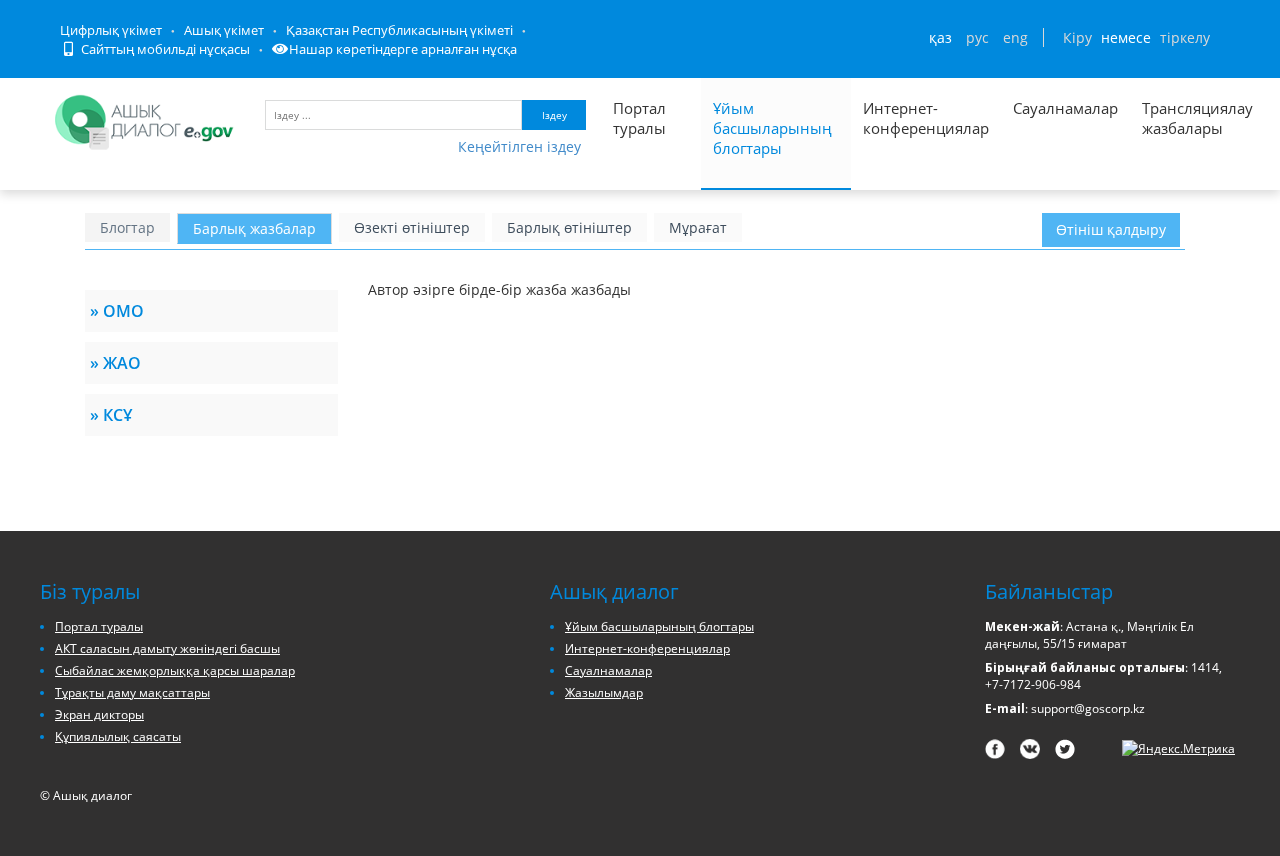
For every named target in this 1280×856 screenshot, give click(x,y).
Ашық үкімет (224, 30)
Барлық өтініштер (569, 227)
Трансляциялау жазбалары (1176, 118)
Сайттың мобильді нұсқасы (164, 49)
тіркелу (1185, 37)
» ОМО (117, 311)
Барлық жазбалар (254, 228)
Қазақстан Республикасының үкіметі (399, 30)
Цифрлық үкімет (111, 30)
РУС (977, 37)
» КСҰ (111, 415)
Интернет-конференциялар (926, 118)
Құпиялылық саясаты (118, 736)
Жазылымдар (604, 692)
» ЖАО (115, 363)
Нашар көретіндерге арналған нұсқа (403, 49)
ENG (1015, 37)
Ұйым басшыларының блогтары (772, 128)
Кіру (1077, 37)
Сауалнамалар (1065, 108)
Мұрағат (698, 227)
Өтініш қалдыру (1111, 229)
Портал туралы (639, 118)
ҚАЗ (940, 37)
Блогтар (127, 227)
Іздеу (554, 115)
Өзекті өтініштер (412, 227)
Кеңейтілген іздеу (519, 146)
